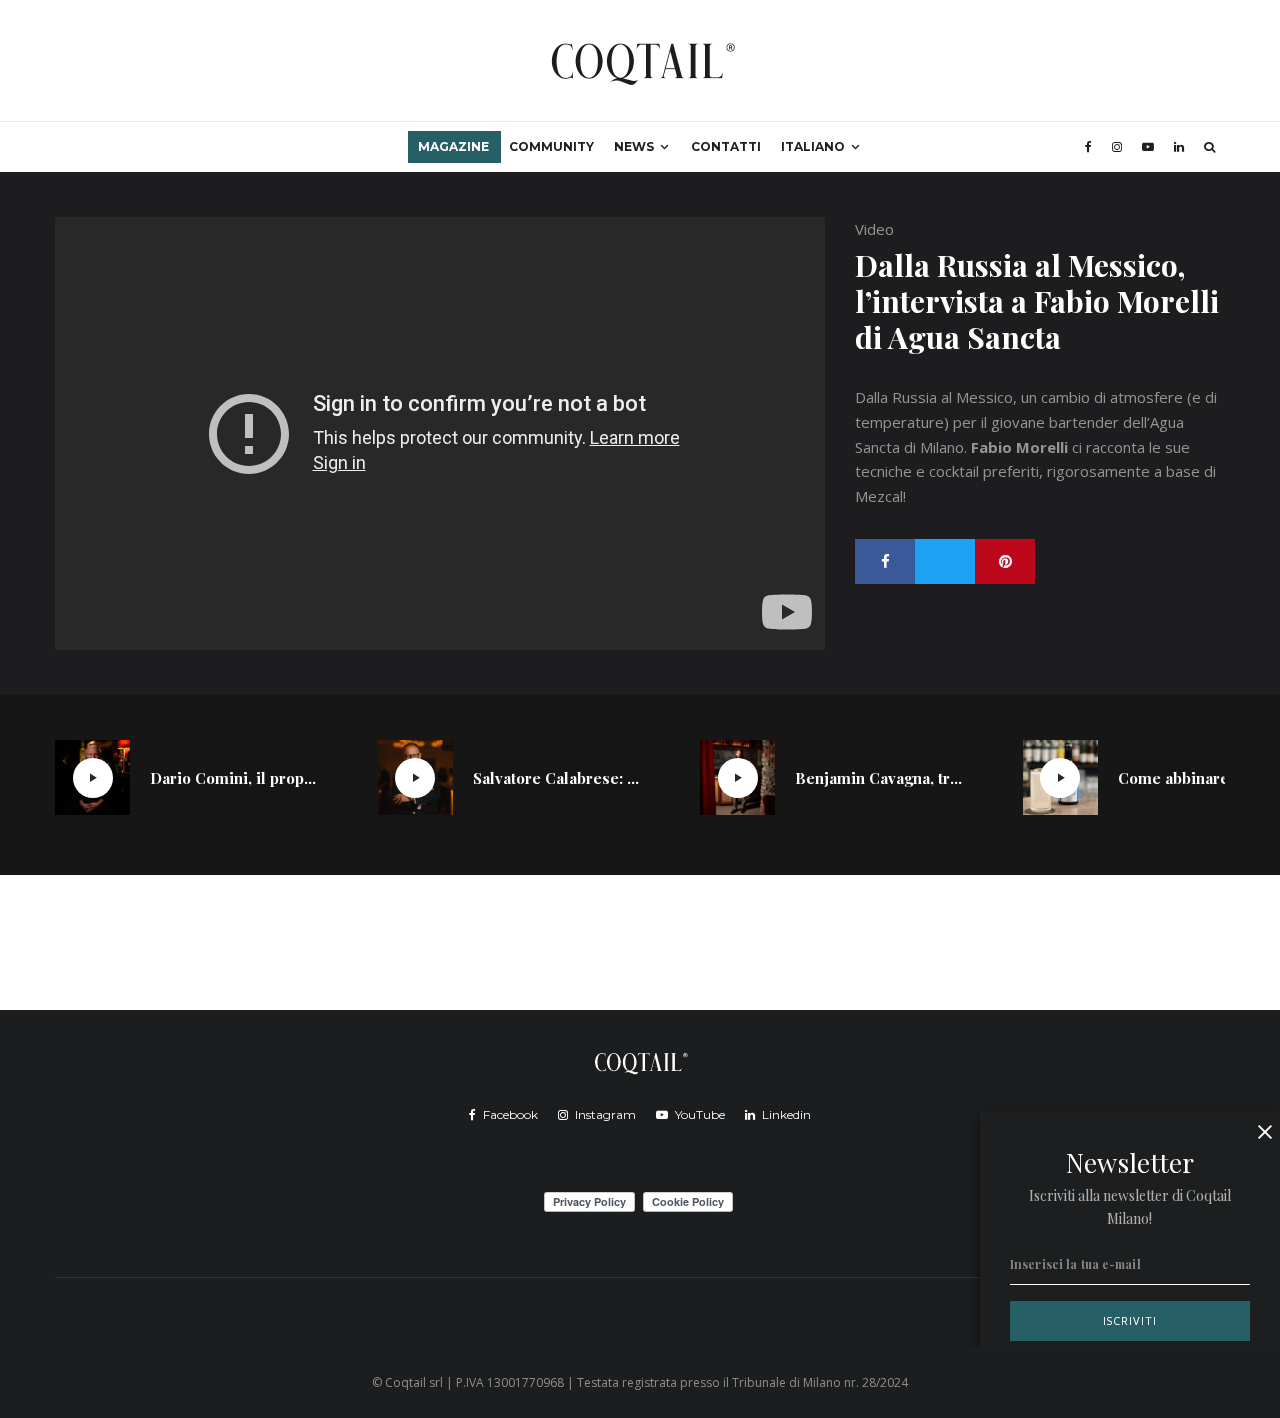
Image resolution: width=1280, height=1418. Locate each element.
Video (874, 229)
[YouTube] (1148, 147)
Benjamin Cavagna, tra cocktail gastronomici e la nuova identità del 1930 (879, 778)
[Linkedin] (1179, 147)
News (634, 146)
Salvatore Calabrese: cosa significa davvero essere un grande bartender (557, 778)
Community (551, 146)
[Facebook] (1088, 147)
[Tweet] (945, 561)
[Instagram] (1117, 147)
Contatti (726, 146)
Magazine (453, 146)
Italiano (813, 146)
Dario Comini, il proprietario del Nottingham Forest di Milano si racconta (234, 778)
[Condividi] (885, 561)
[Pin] (1005, 561)
